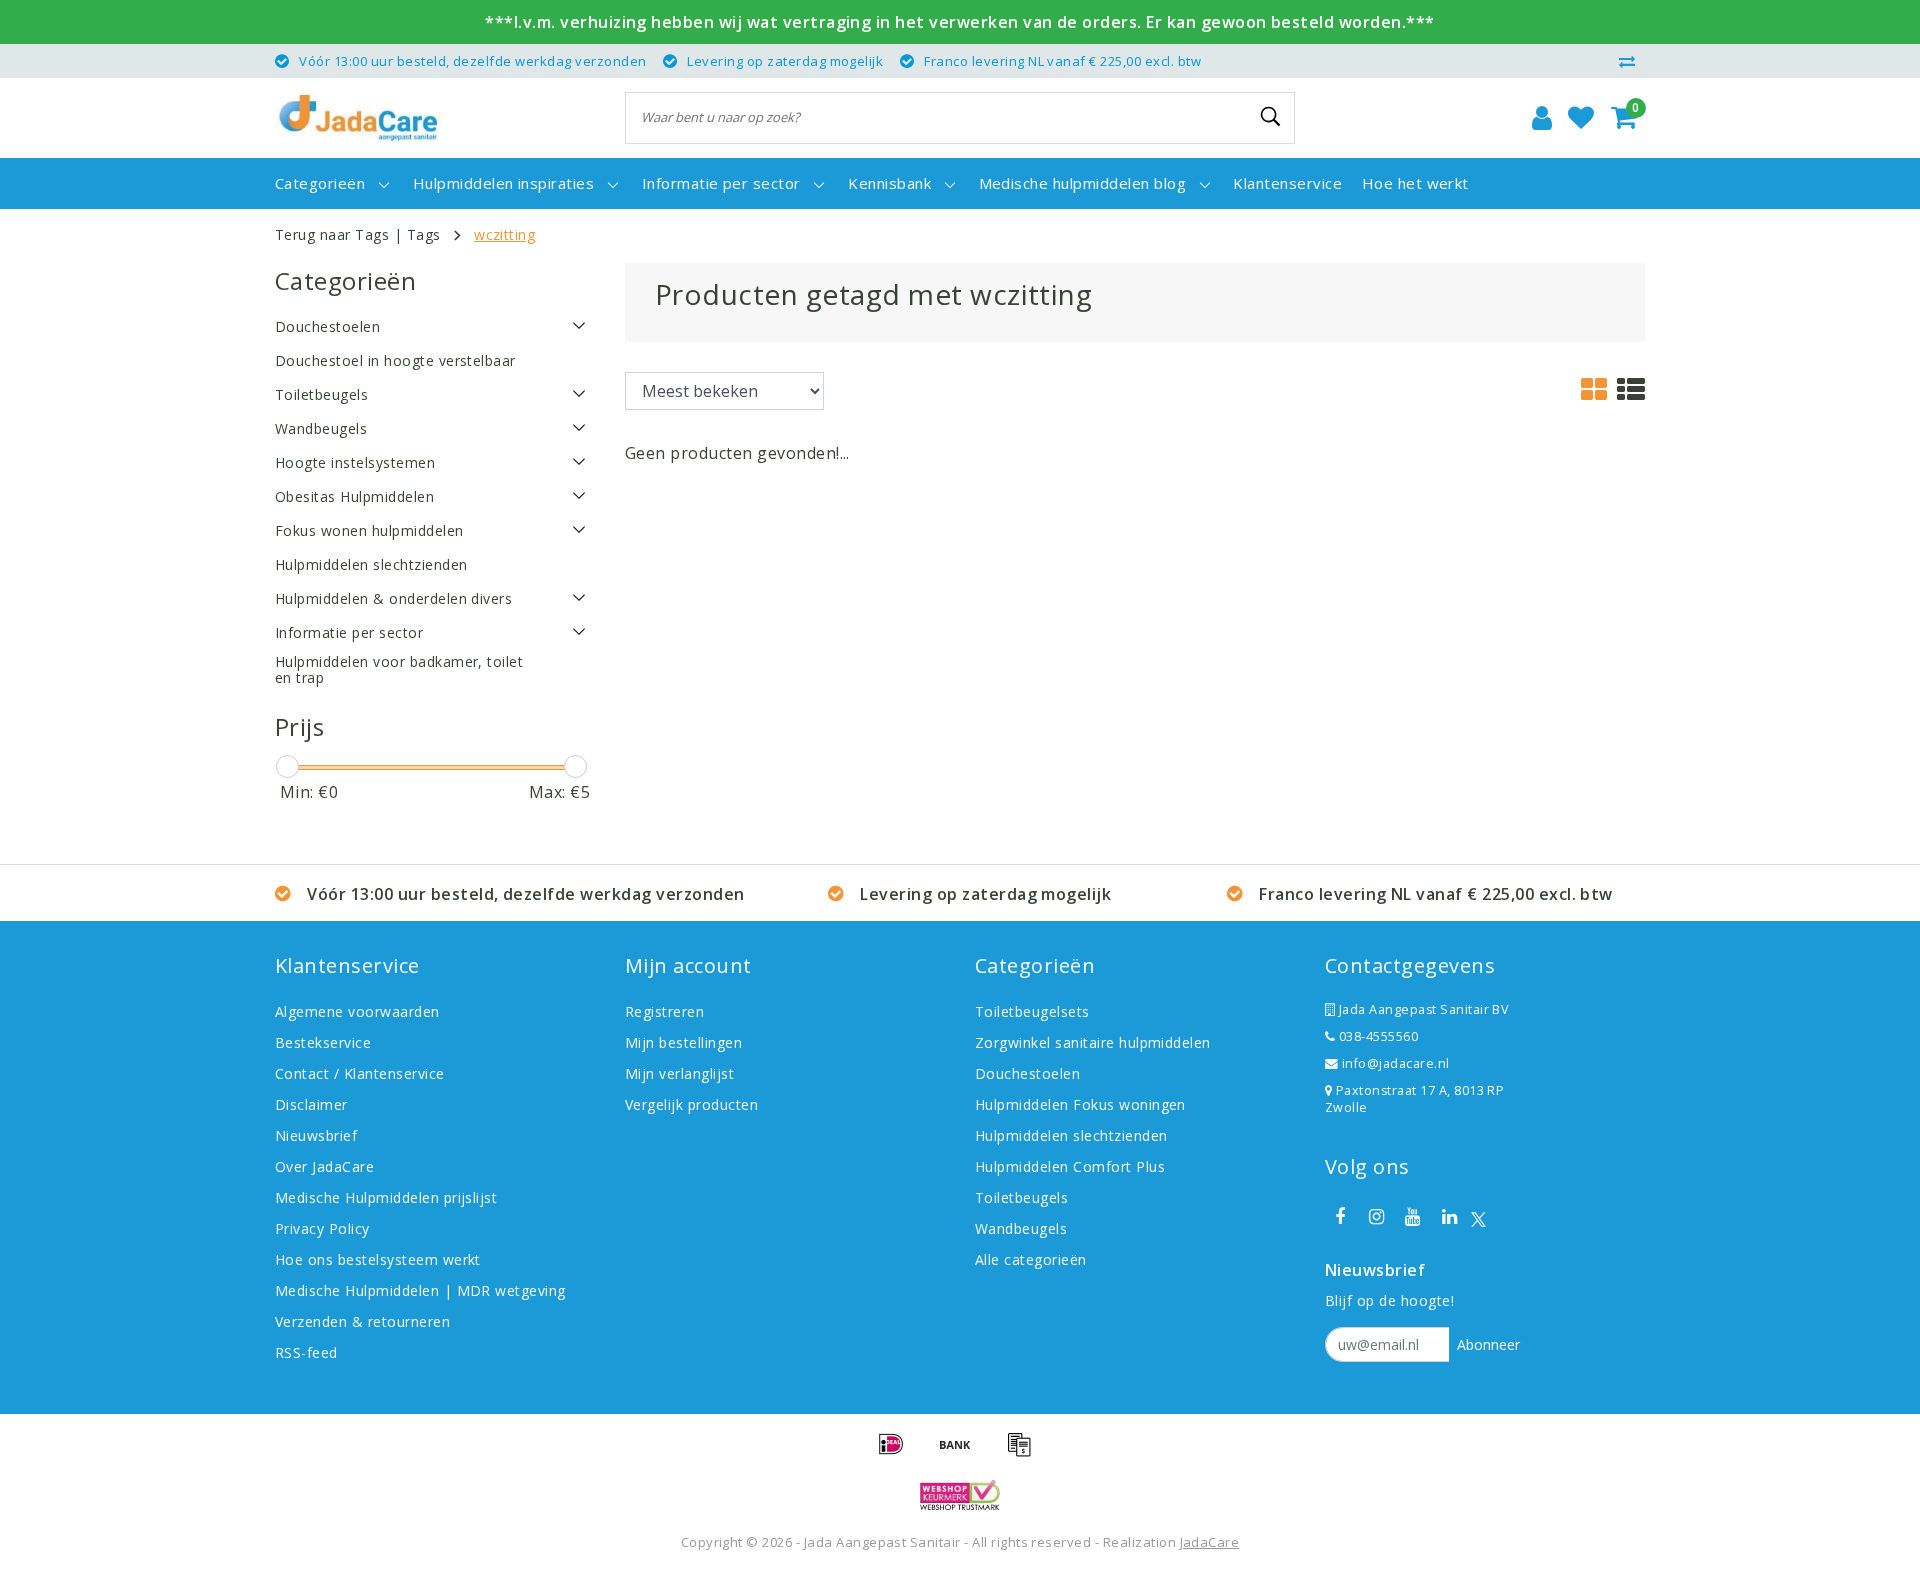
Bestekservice (323, 1042)
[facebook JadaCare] (1340, 1217)
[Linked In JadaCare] (1449, 1217)
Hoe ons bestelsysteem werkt (378, 1259)
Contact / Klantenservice (360, 1073)
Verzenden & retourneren (362, 1321)
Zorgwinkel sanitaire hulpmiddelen (1093, 1042)
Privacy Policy (322, 1228)
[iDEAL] (898, 1453)
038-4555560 (1376, 1036)
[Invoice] (1024, 1453)
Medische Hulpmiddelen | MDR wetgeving (420, 1290)
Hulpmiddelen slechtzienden (1071, 1135)
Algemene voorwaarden (357, 1011)
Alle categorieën (1031, 1259)
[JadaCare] (358, 118)
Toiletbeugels (1021, 1197)
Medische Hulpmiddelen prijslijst (386, 1197)
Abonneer (1488, 1344)
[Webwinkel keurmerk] (960, 1495)
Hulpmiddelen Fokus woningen (1080, 1104)
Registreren (664, 1011)
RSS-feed (306, 1352)
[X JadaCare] (1478, 1217)
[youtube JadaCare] (1413, 1217)
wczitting (504, 234)
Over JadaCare (324, 1166)
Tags (424, 234)
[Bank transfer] (962, 1453)
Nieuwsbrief (316, 1135)
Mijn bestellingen (683, 1042)
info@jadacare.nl (1396, 1063)
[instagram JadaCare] (1376, 1217)
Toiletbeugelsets (1032, 1011)
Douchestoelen (1027, 1073)
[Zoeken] (1271, 117)
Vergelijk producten (691, 1104)
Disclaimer (311, 1104)
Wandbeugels (1021, 1228)
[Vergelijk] (1632, 61)
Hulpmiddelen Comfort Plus (1070, 1166)
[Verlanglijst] (1581, 118)
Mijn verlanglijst (679, 1073)
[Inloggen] (1542, 118)
